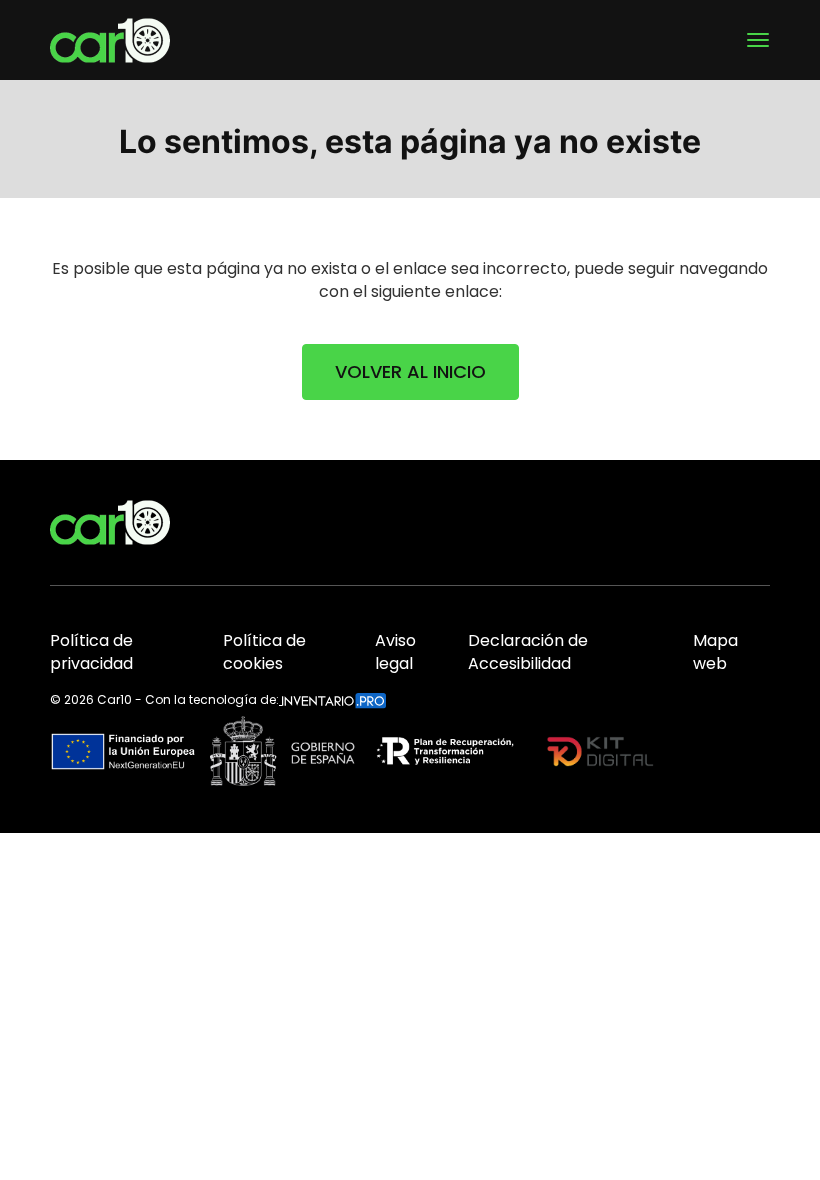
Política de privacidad (91, 652)
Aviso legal (395, 652)
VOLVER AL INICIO (410, 371)
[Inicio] (110, 40)
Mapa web (715, 652)
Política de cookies (264, 652)
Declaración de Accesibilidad (528, 652)
